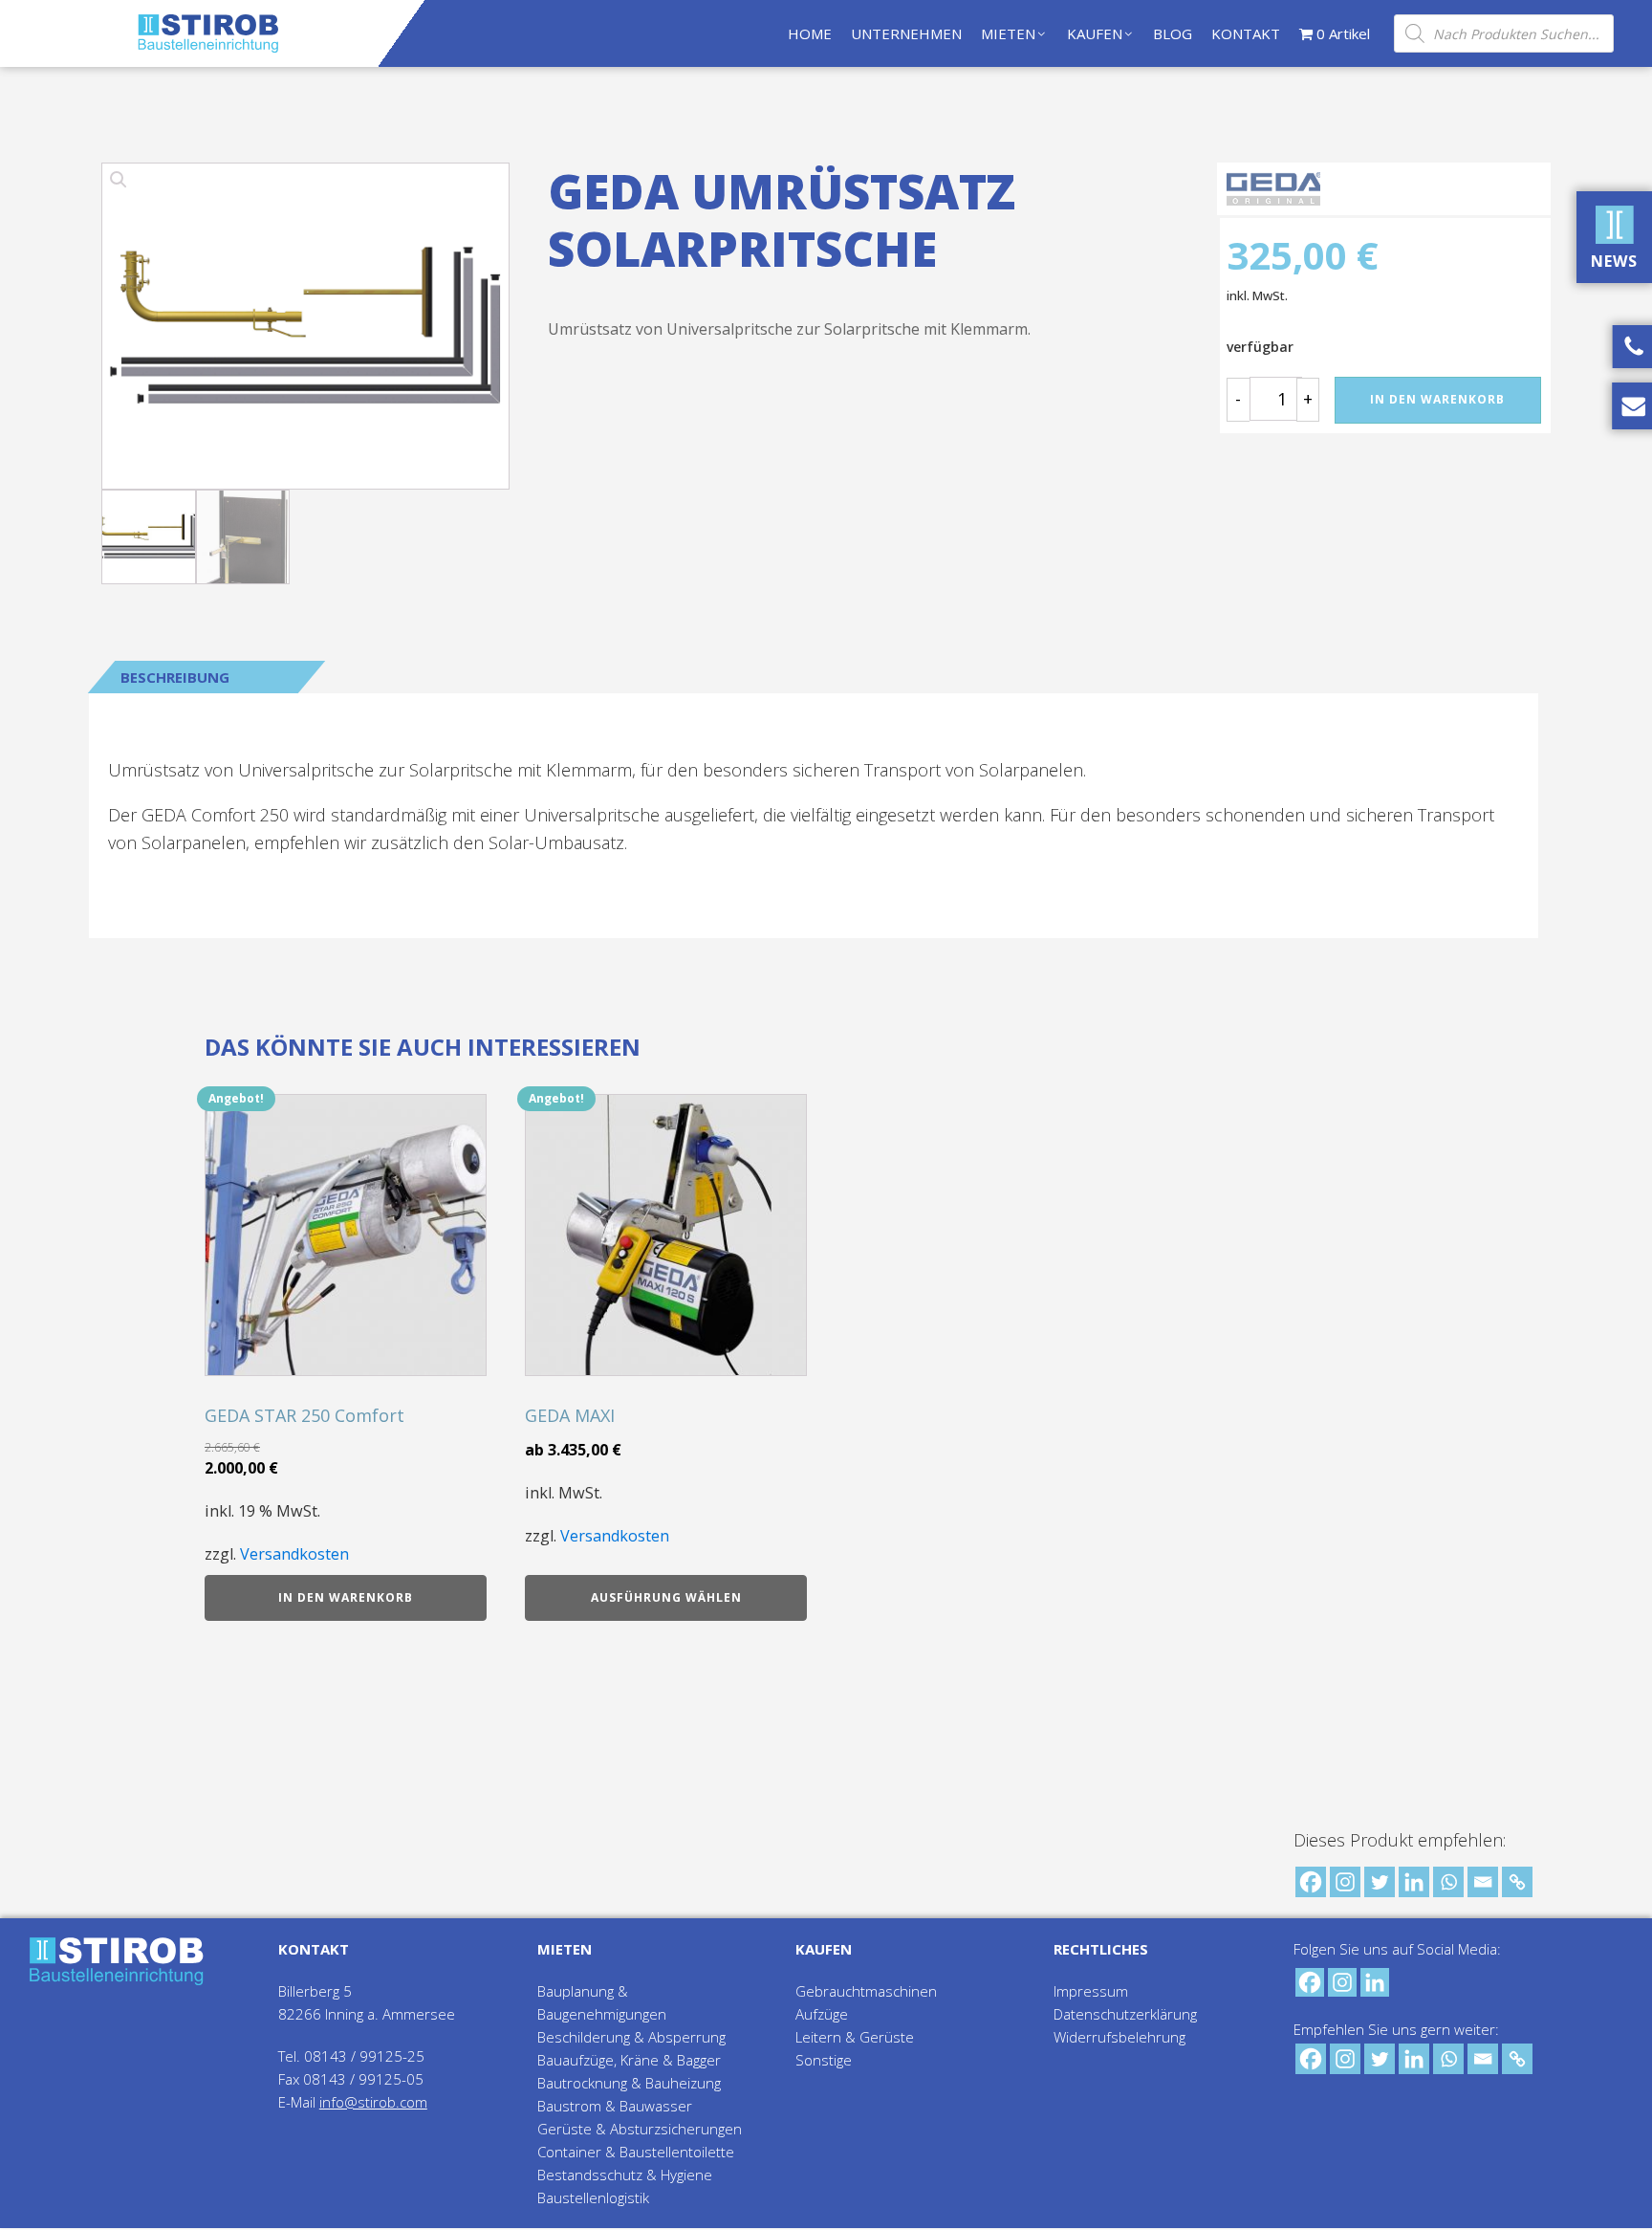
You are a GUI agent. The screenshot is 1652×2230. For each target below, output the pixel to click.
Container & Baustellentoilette (636, 2152)
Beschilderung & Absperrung (631, 2037)
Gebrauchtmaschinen (866, 1991)
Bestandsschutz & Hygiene (625, 2175)
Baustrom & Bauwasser (615, 2106)
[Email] (1483, 1882)
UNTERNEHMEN (906, 33)
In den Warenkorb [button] (346, 1597)
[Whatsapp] (1448, 1882)
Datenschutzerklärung (1125, 2014)
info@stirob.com (373, 2102)
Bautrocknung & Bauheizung (629, 2083)
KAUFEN (1095, 33)
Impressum (1091, 1991)
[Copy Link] (1517, 1882)
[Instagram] (1345, 1882)
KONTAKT (1246, 33)
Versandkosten (294, 1554)
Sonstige (824, 2060)
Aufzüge (822, 2014)
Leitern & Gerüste (855, 2037)
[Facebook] (1311, 1882)
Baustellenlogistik (593, 2197)
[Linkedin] (1414, 1882)
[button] (305, 321)
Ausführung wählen (666, 1597)
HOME (810, 33)
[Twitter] (1380, 1882)
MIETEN (1008, 33)
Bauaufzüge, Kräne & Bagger (629, 2060)
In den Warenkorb (1437, 399)
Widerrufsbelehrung (1119, 2037)
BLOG (1173, 33)
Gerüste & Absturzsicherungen (640, 2129)
